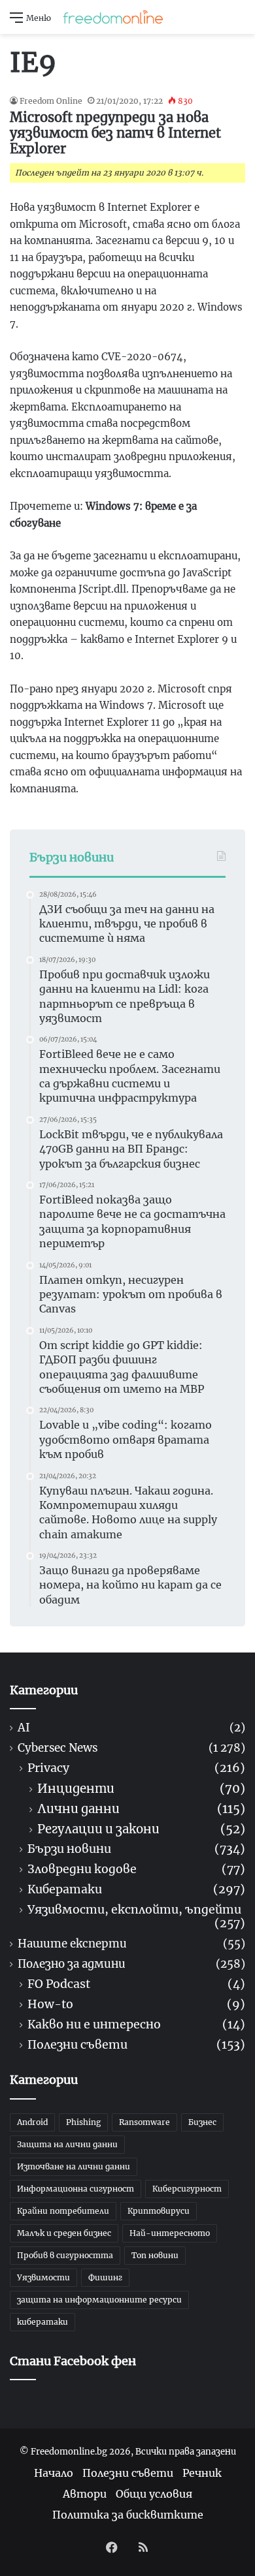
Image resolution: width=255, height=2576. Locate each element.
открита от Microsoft (68, 224)
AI (24, 1728)
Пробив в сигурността (65, 2255)
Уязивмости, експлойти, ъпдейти (134, 1910)
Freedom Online (51, 101)
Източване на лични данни (74, 2166)
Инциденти (76, 1789)
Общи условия (154, 2494)
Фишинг (105, 2277)
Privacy (48, 1768)
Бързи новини (69, 1849)
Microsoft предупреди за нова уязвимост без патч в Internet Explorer (115, 133)
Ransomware (144, 2122)
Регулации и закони (98, 1829)
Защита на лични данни (67, 2144)
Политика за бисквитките (128, 2515)
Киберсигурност (187, 2189)
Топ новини (155, 2255)
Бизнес (202, 2122)
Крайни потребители (63, 2211)
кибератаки (42, 2322)
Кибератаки (65, 1890)
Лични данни (78, 1809)
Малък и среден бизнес (64, 2233)
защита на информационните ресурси (99, 2300)
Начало (54, 2473)
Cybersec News (58, 1748)
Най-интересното (170, 2233)
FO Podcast (59, 1984)
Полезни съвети (77, 2045)
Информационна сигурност (76, 2189)
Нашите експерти (72, 1944)
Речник (202, 2473)
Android (32, 2122)
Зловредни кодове (82, 1870)
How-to (50, 2005)
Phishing (83, 2122)
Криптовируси (159, 2211)
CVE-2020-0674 (142, 357)
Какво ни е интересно (94, 2025)
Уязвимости (43, 2277)
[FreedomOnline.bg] (113, 17)
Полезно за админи (72, 1964)
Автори (85, 2494)
